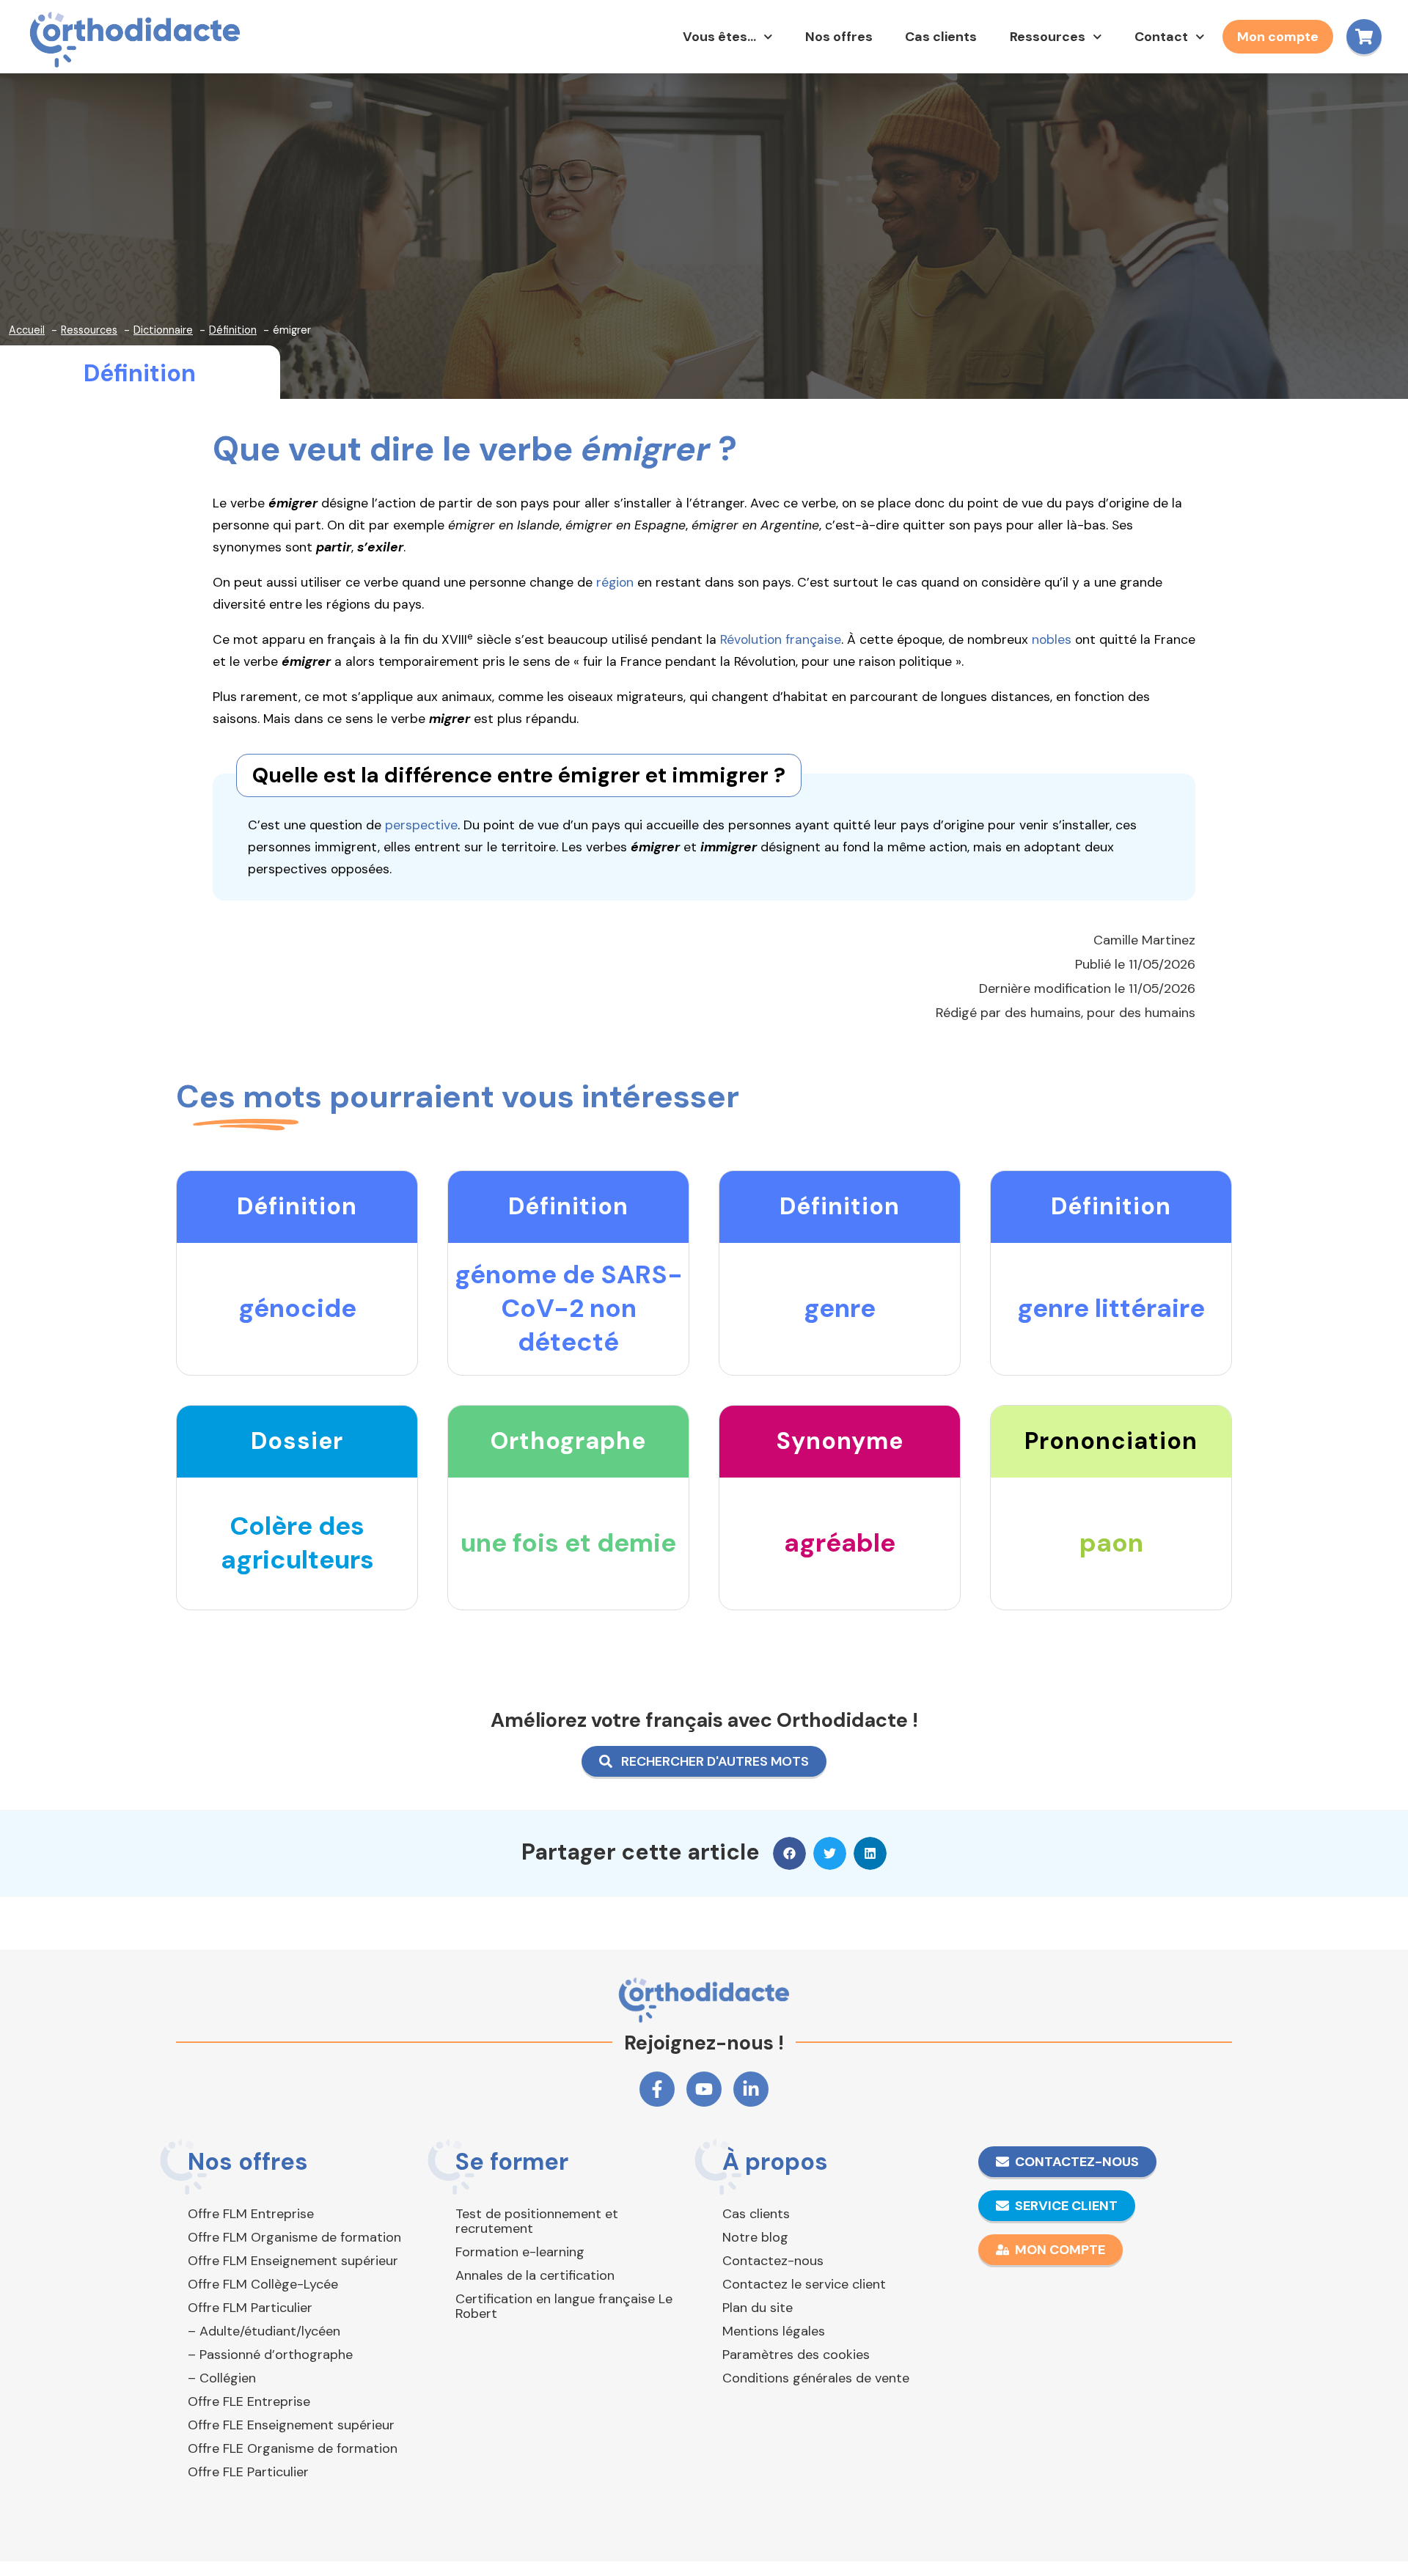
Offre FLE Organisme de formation (293, 2448)
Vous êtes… (719, 37)
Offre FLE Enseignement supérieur (291, 2425)
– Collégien (222, 2378)
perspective (421, 825)
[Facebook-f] (657, 2089)
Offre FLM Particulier (250, 2308)
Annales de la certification (535, 2275)
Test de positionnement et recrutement (537, 2221)
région (615, 582)
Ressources (1048, 37)
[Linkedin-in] (751, 2089)
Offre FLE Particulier (248, 2472)
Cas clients (941, 37)
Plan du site (758, 2308)
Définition (140, 373)
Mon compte (1278, 37)
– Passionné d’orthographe (270, 2355)
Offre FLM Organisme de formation (294, 2237)
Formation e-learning (520, 2252)
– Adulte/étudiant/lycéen (264, 2331)
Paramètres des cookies (796, 2355)
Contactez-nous (773, 2261)
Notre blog (755, 2237)
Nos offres (839, 37)
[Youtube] (704, 2089)
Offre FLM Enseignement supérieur (293, 2261)
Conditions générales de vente (816, 2378)
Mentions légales (774, 2331)
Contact (1161, 37)
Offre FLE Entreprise (249, 2401)
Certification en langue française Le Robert (564, 2306)
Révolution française (781, 639)
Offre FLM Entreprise (251, 2214)
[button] (789, 1853)
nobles (1052, 639)
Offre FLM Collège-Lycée (263, 2284)
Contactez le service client (804, 2284)
